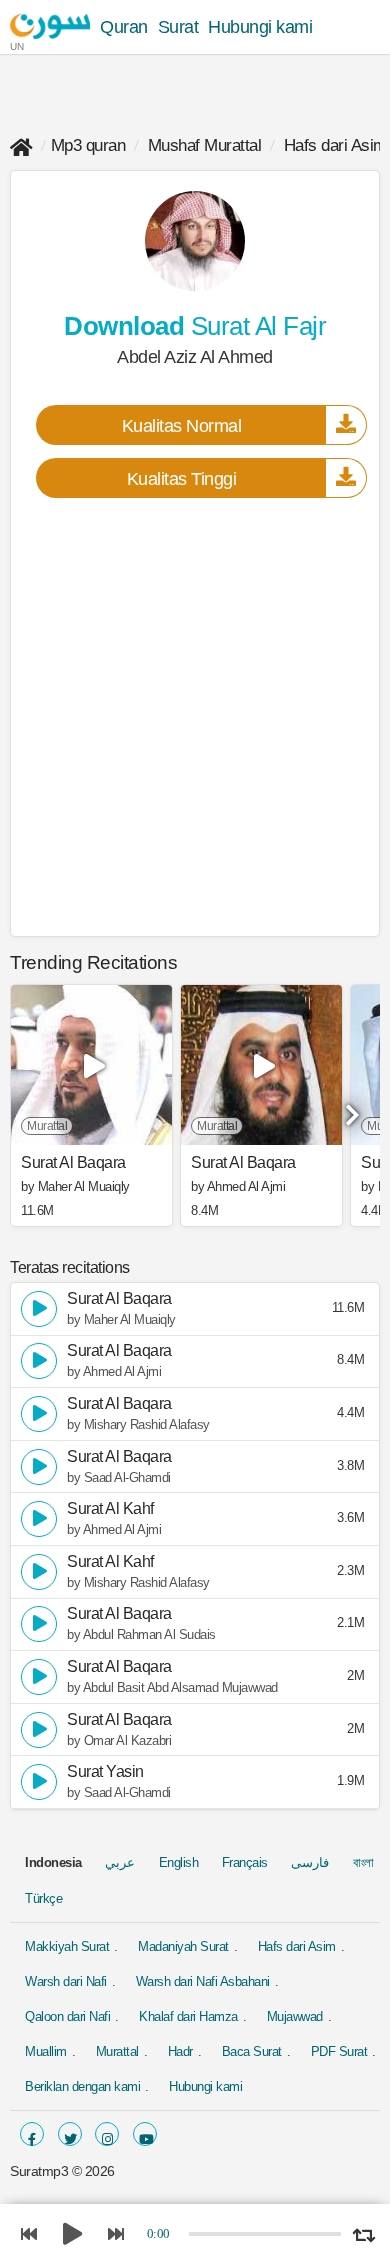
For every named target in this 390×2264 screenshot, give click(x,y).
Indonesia (53, 1862)
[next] (350, 1108)
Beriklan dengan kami (82, 2086)
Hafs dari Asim (335, 145)
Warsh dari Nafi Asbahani (203, 1981)
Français (245, 1862)
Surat (178, 27)
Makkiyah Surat (67, 1946)
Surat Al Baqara (73, 1163)
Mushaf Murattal (205, 145)
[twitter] (70, 2134)
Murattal (117, 2051)
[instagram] (107, 2134)
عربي (120, 1862)
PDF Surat (339, 2051)
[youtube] (145, 2134)
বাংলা (363, 1862)
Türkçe (43, 1898)
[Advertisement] (195, 716)
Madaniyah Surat (183, 1946)
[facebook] (32, 2134)
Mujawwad (295, 2016)
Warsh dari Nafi (66, 1981)
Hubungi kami (260, 27)
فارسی (310, 1862)
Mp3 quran (88, 145)
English (179, 1862)
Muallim (46, 2051)
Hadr (180, 2051)
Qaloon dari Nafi (67, 2016)
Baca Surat (252, 2051)
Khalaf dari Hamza (188, 2016)
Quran (124, 27)
